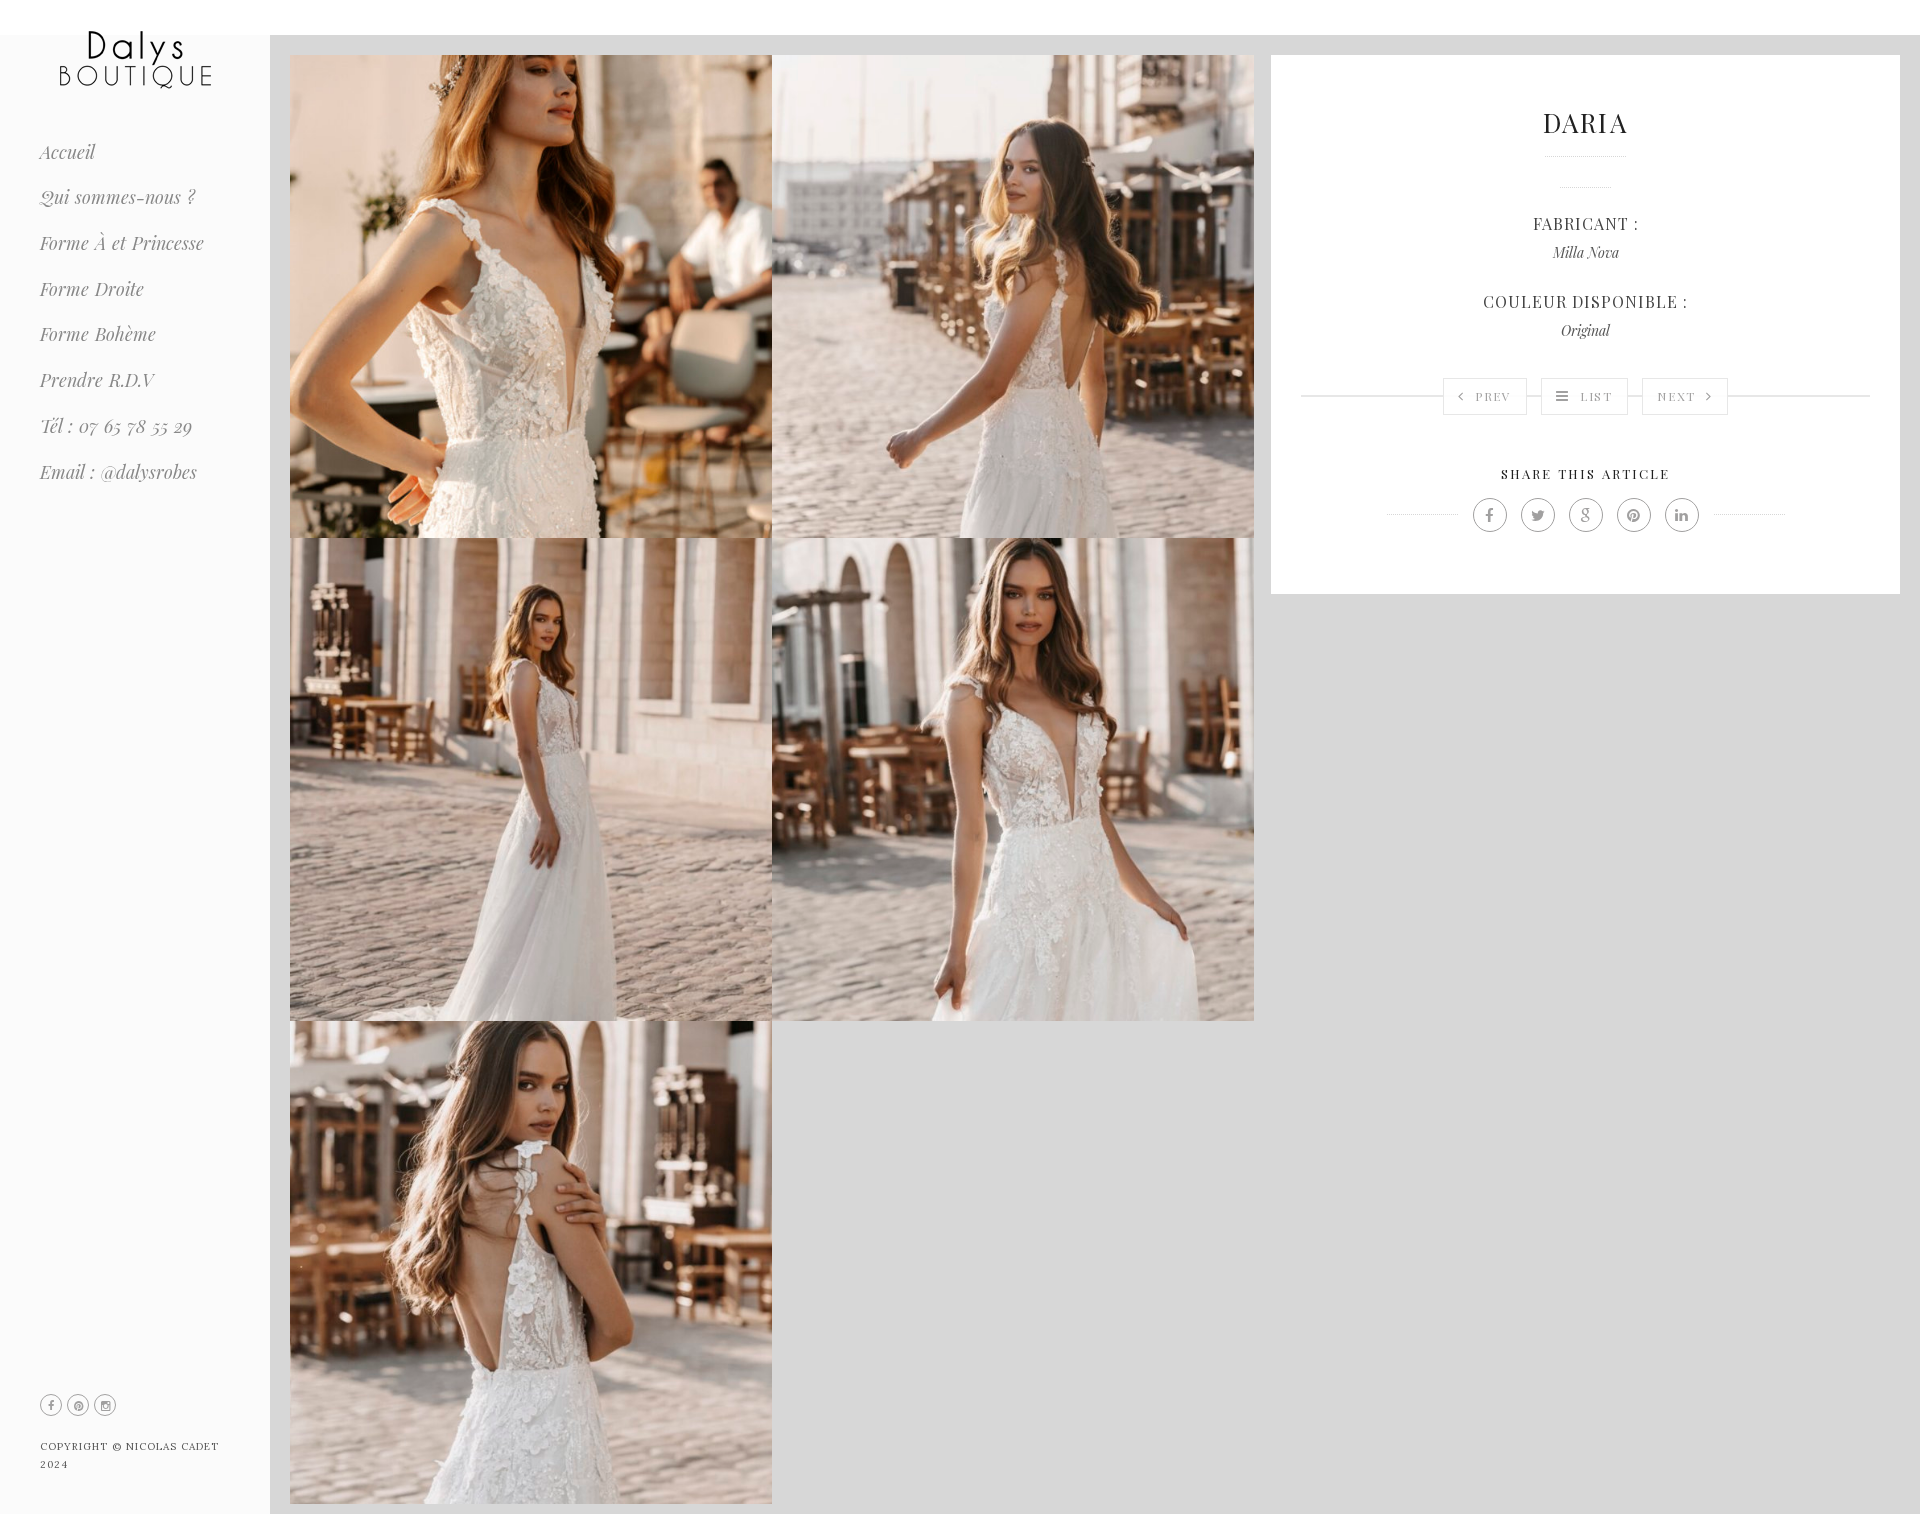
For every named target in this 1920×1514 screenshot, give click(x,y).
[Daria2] (1013, 296)
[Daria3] (531, 779)
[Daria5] (531, 1262)
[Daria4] (1013, 779)
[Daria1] (531, 296)
